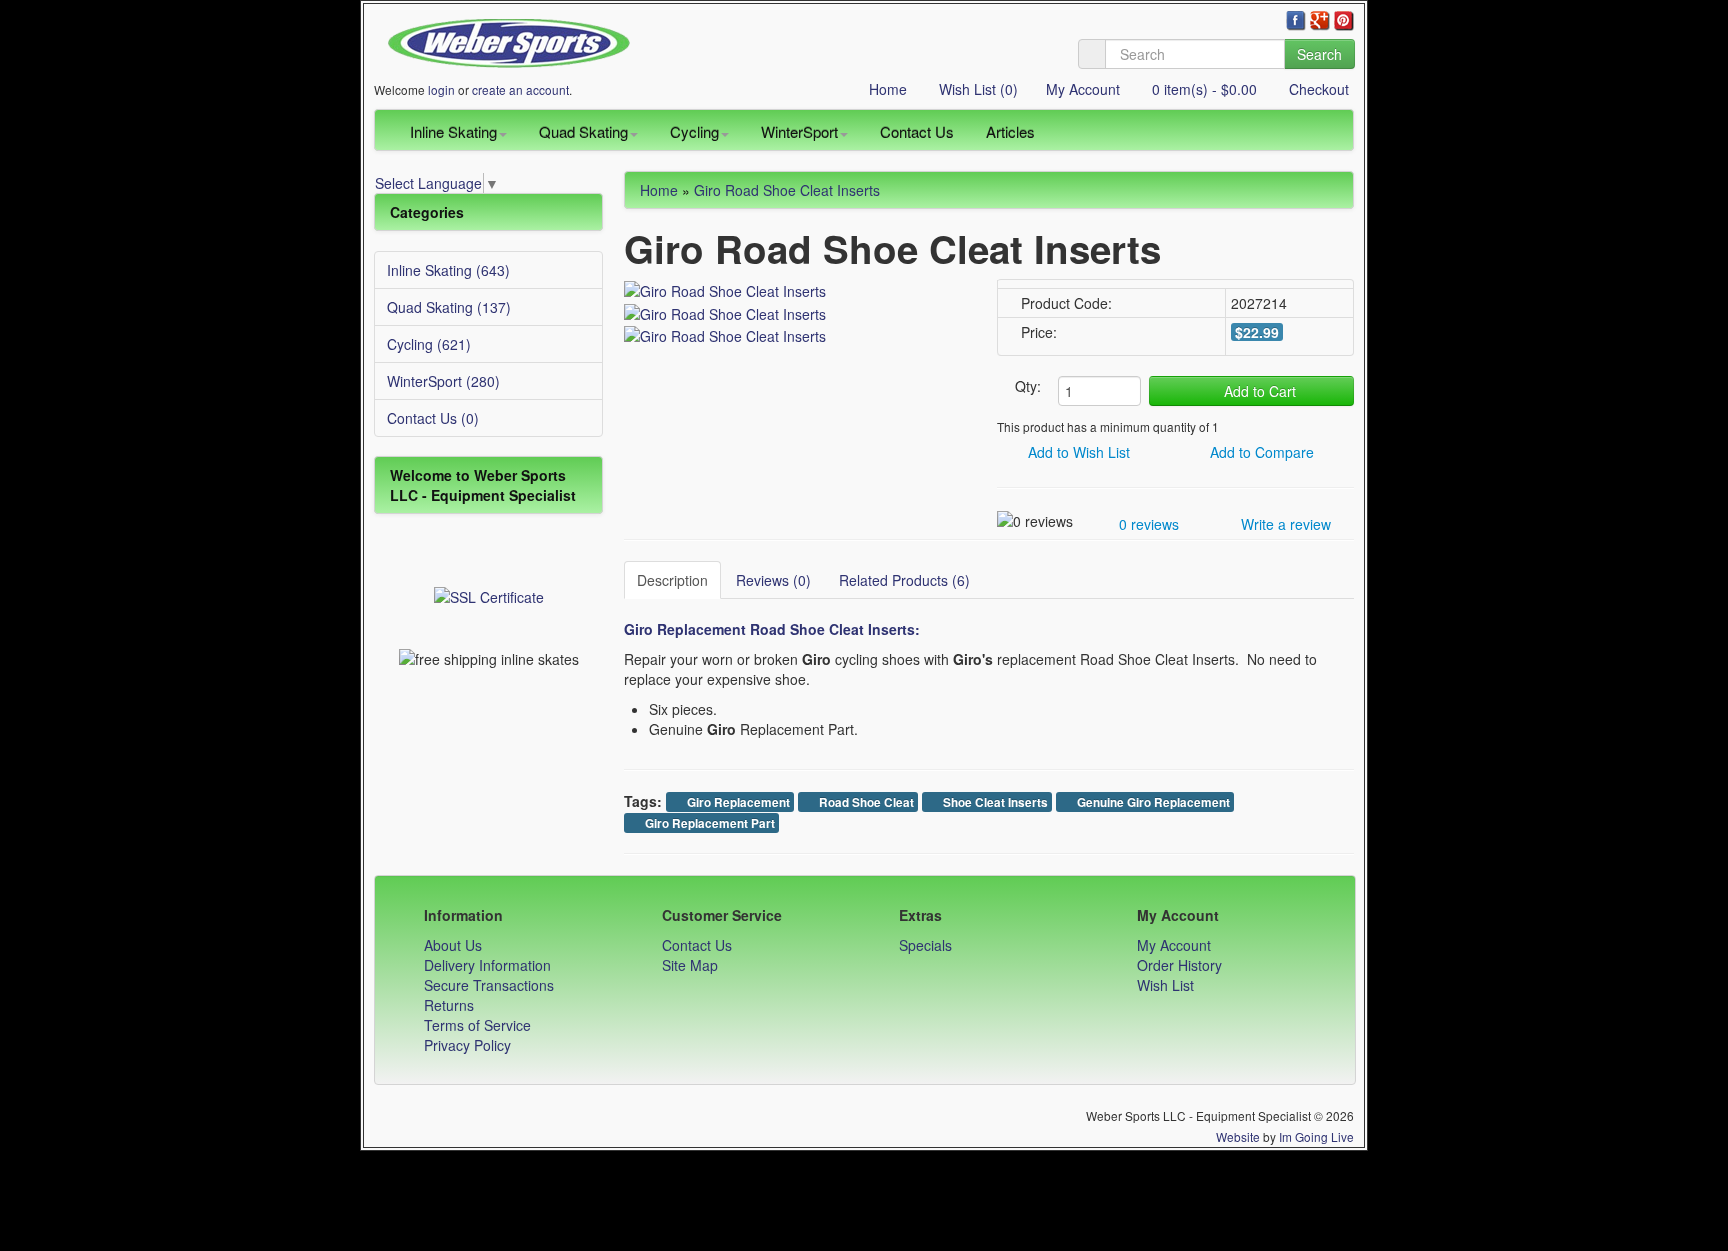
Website (1238, 1136)
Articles (1010, 131)
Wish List (1165, 985)
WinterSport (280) (443, 381)
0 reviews (1147, 524)
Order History (1179, 965)
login (441, 89)
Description (672, 580)
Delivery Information (487, 965)
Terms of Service (477, 1025)
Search (1319, 54)
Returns (449, 1005)
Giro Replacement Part (708, 823)
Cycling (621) (429, 344)
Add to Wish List (1077, 452)
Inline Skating (453, 131)
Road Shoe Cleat (865, 802)
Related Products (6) (904, 580)
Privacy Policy (467, 1045)
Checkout (1317, 89)
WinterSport (799, 131)
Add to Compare (1260, 452)
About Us (453, 945)
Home (886, 89)
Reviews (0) (773, 580)
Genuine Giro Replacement (1152, 802)
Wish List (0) (976, 89)
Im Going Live (1316, 1136)
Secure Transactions (489, 985)
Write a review (1284, 524)
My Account (1083, 89)
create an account (520, 89)
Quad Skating (583, 131)
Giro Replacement (737, 802)
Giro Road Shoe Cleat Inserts (787, 190)
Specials (925, 945)
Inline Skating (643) (448, 270)
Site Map (690, 965)
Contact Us (917, 131)
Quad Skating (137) (449, 307)
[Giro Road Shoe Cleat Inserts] (725, 289)
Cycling (694, 131)
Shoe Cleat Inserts (994, 802)
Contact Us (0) (433, 418)
